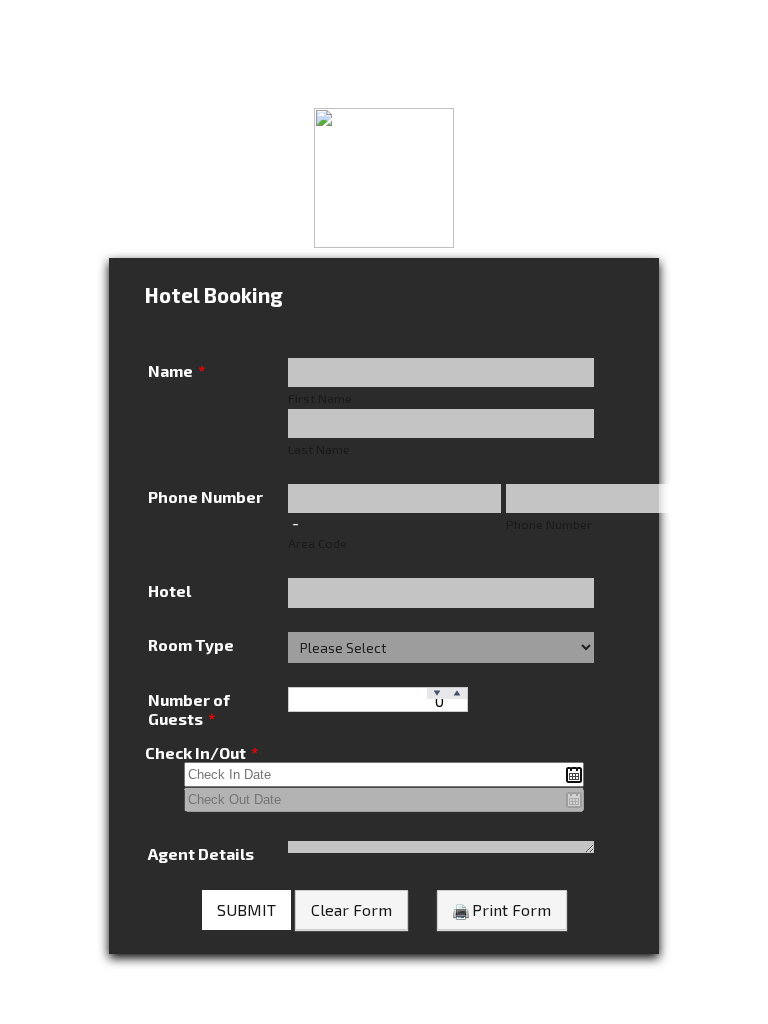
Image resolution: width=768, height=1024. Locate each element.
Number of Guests (189, 709)
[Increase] (457, 694)
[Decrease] (437, 694)
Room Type (191, 644)
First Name (320, 398)
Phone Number (205, 496)
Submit (246, 909)
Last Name (319, 449)
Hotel (169, 590)
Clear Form (351, 909)
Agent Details (201, 853)
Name (176, 370)
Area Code (317, 543)
